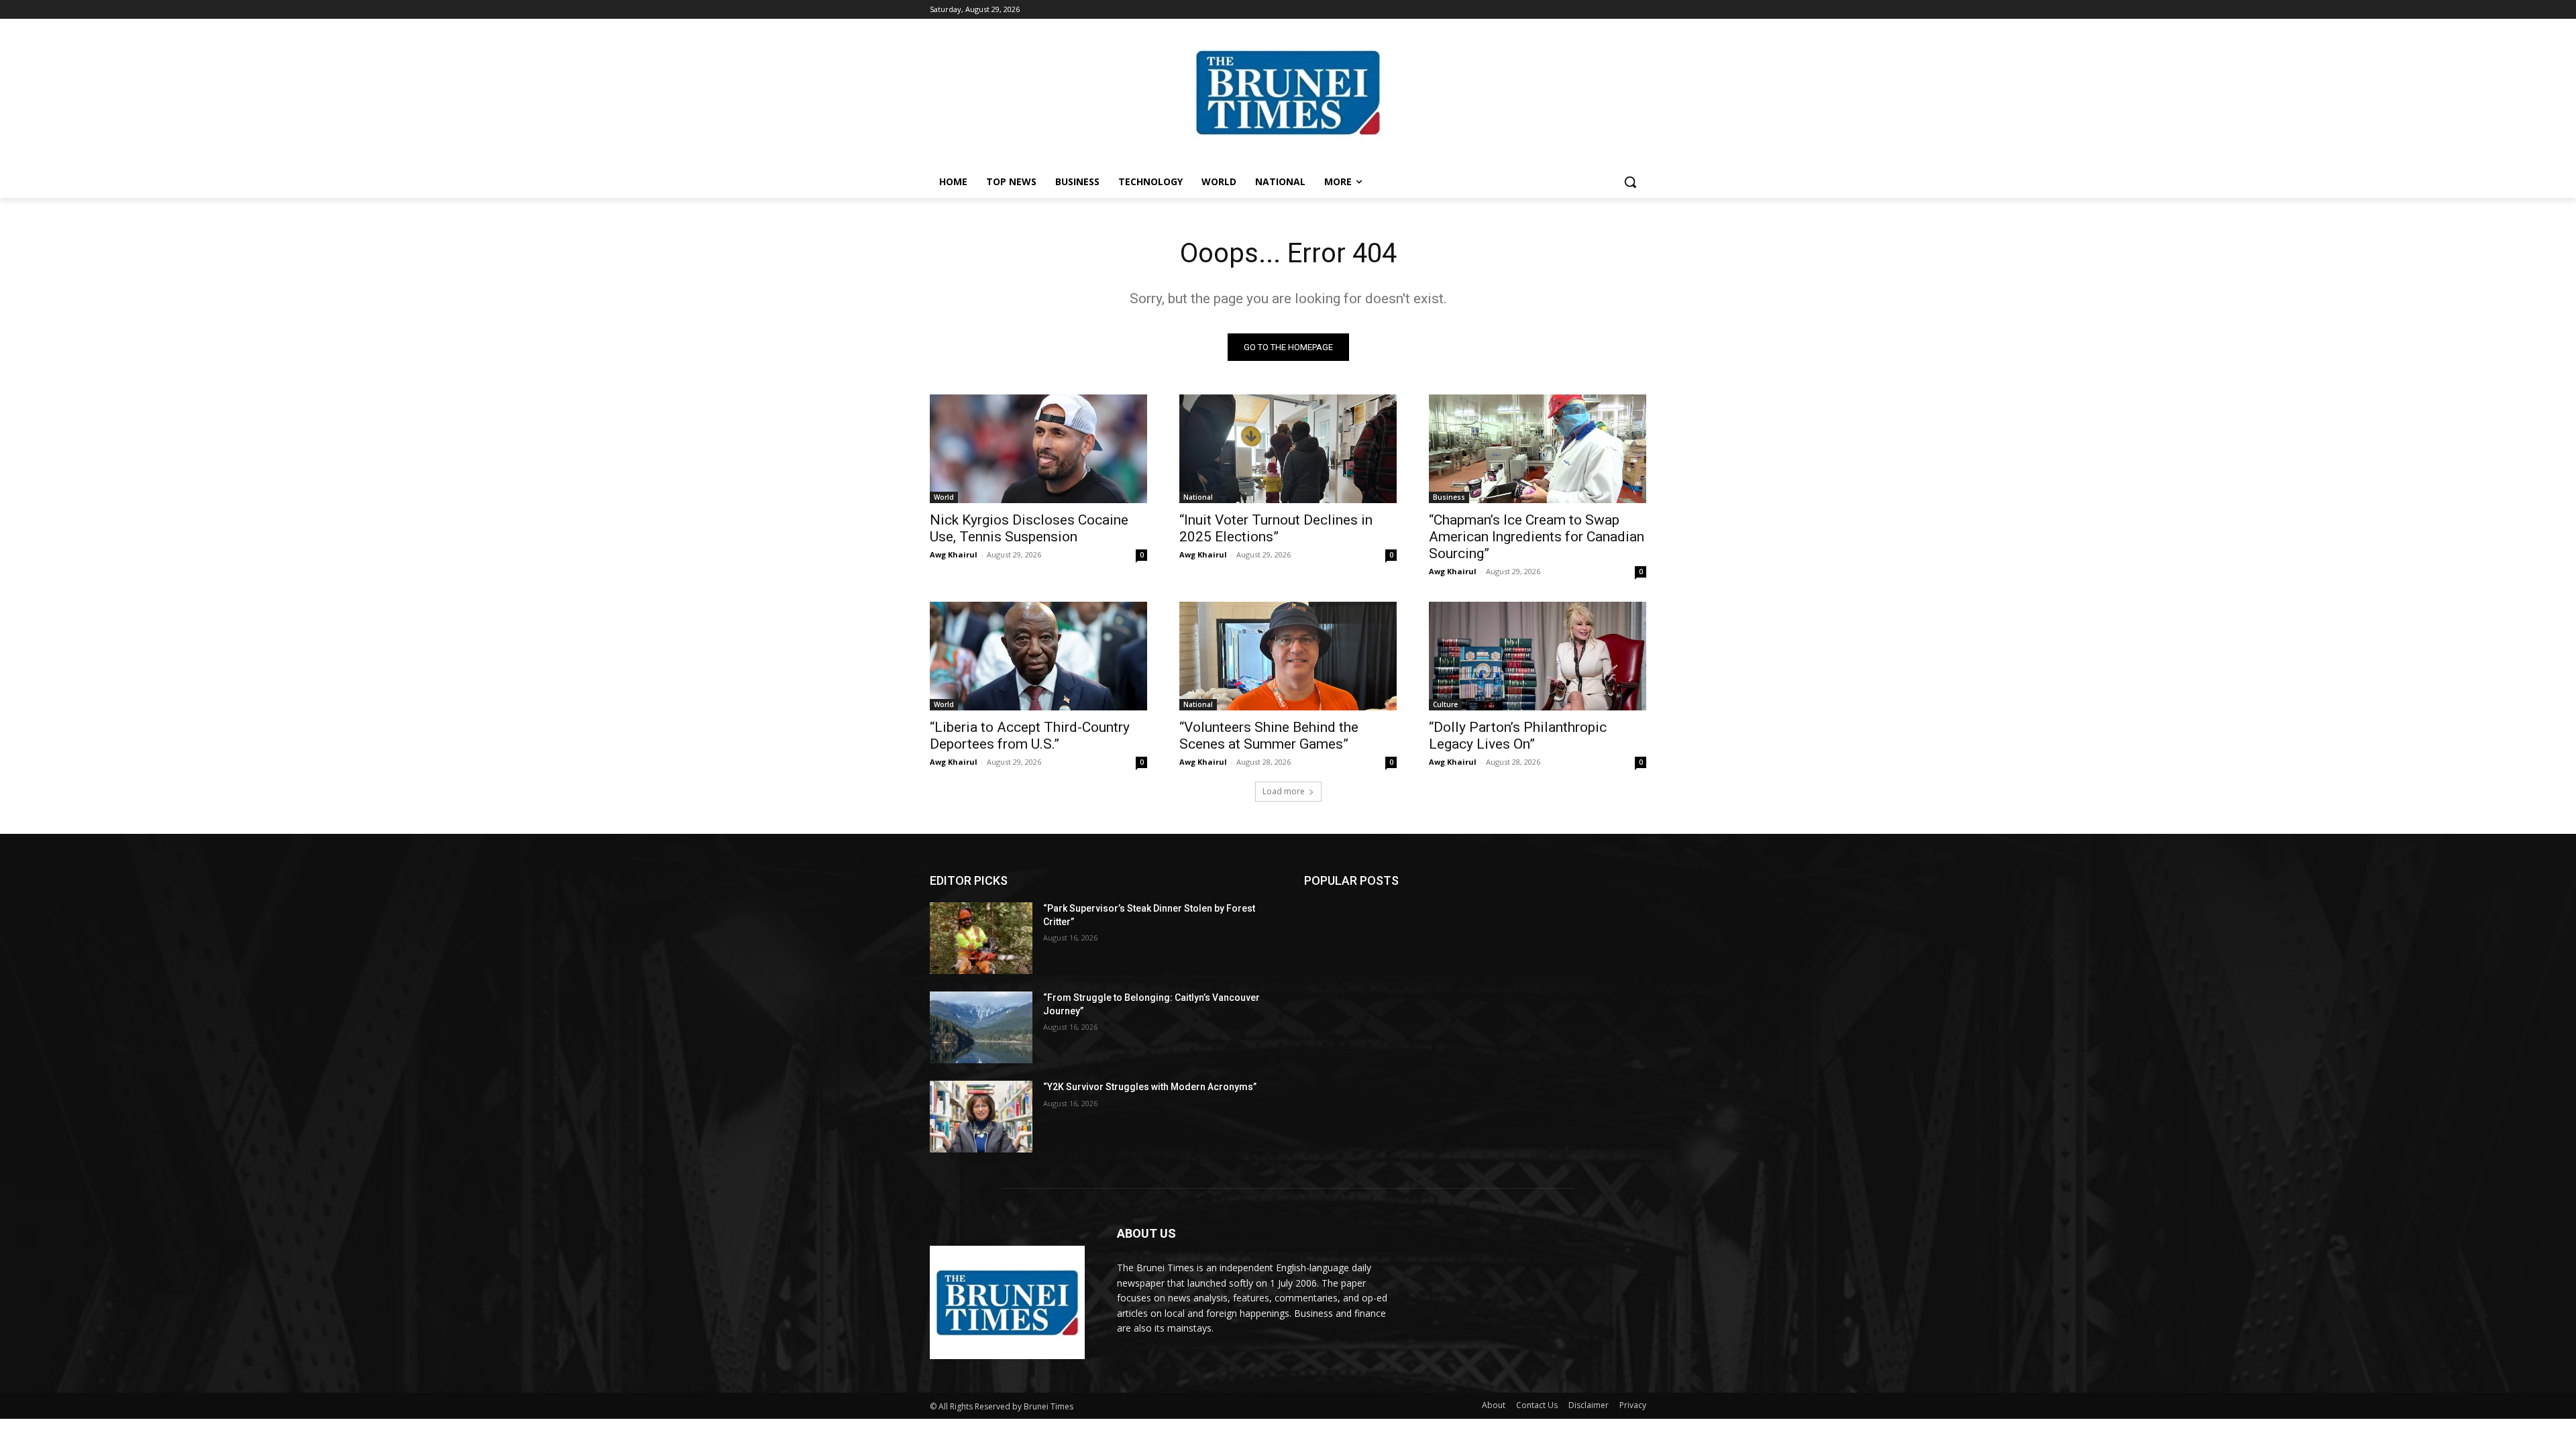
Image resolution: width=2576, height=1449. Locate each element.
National (1198, 497)
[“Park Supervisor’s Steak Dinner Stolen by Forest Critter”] (981, 938)
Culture (1445, 704)
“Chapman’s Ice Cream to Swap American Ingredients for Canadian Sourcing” (1537, 537)
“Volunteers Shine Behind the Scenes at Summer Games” (1269, 736)
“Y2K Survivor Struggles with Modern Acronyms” (1150, 1087)
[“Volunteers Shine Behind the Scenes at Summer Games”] (1288, 656)
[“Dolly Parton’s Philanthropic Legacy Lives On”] (1538, 656)
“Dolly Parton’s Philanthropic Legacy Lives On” (1518, 736)
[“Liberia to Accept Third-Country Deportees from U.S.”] (1038, 656)
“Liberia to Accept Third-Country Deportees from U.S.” (1030, 736)
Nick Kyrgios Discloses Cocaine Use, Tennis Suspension (1029, 528)
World (944, 497)
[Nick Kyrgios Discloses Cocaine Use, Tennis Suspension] (1038, 449)
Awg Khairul (954, 554)
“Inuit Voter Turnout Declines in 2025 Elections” (1276, 528)
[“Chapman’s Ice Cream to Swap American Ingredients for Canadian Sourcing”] (1538, 449)
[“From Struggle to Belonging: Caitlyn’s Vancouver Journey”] (981, 1027)
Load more (1284, 791)
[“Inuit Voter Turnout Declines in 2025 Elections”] (1288, 449)
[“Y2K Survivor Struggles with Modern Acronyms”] (981, 1117)
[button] (1630, 182)
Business (1449, 497)
